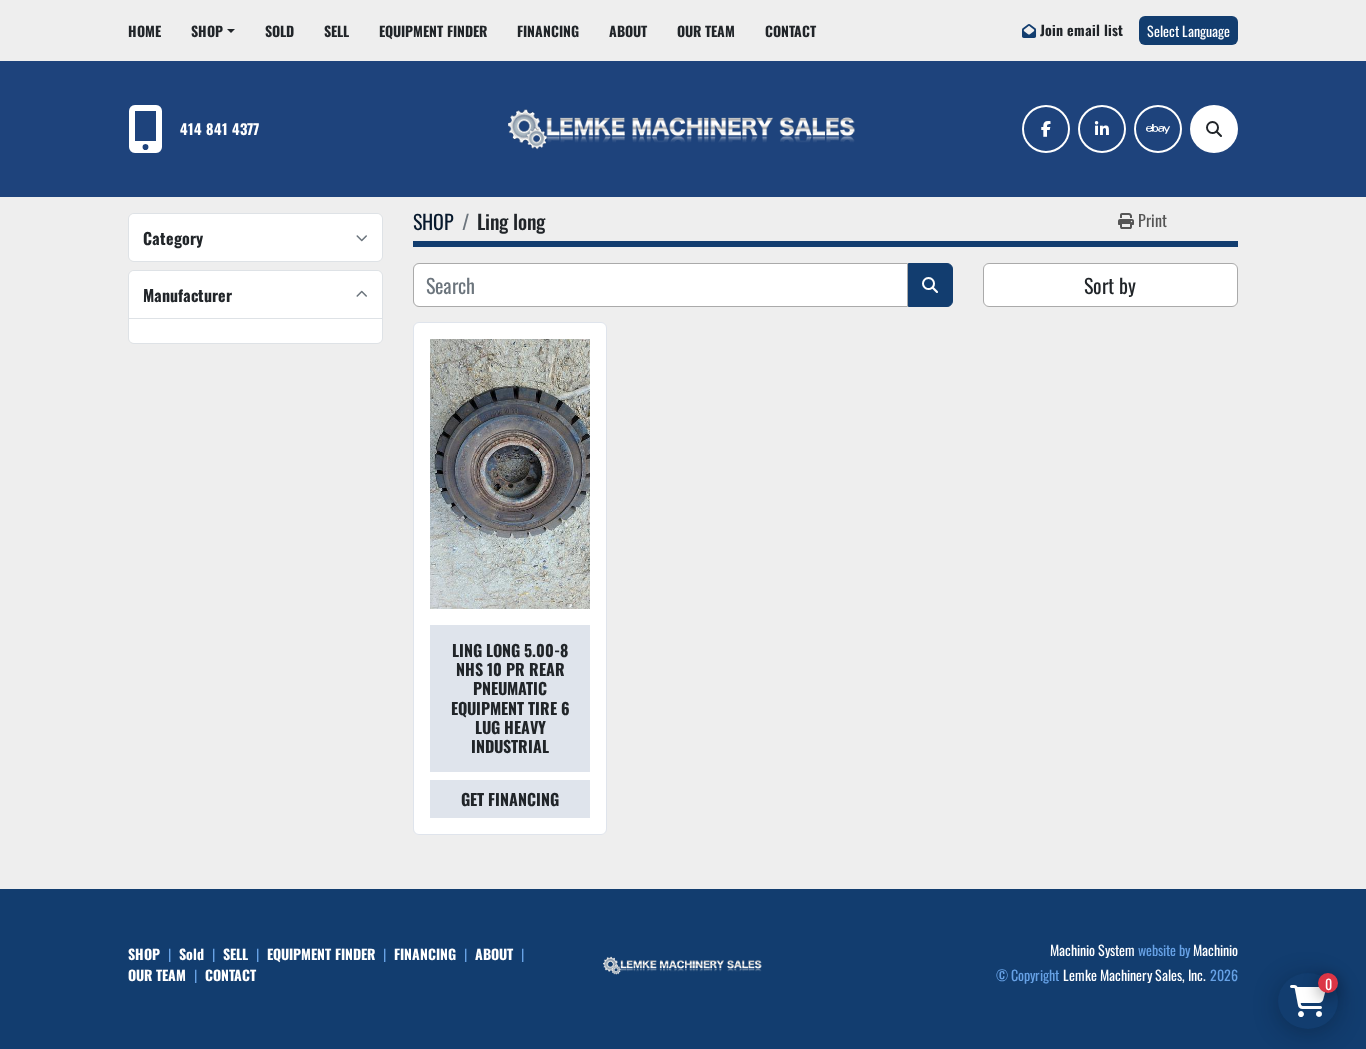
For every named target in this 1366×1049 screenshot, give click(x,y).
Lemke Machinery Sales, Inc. (1134, 974)
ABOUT (628, 30)
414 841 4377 (219, 128)
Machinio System (1092, 949)
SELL (336, 30)
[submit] (930, 285)
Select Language (1188, 30)
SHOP (207, 30)
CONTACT (790, 30)
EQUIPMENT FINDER (433, 30)
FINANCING (548, 30)
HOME (144, 30)
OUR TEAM (706, 30)
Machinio (1215, 949)
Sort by (1110, 285)
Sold (279, 30)
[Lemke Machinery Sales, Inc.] (683, 963)
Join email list (1081, 29)
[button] (213, 30)
